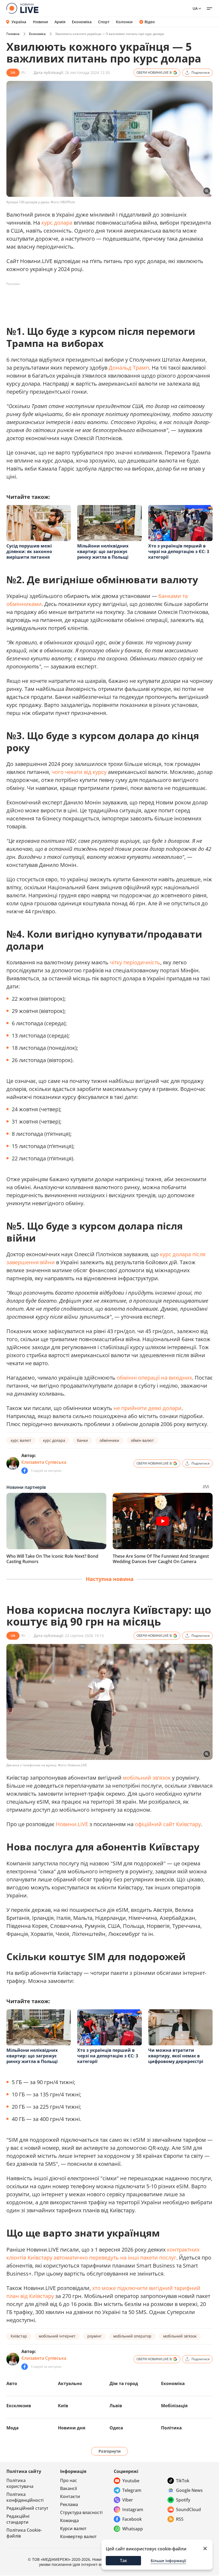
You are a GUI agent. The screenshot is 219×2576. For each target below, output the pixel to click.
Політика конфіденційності (25, 2497)
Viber (128, 2500)
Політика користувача (20, 2483)
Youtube (131, 2481)
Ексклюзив (19, 2406)
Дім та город (124, 2383)
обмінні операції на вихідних (154, 1378)
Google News (189, 2490)
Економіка (82, 22)
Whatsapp (133, 2529)
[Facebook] (25, 1471)
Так (124, 2561)
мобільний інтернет (57, 2336)
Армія (60, 22)
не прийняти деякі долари (148, 1408)
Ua (195, 8)
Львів (116, 2406)
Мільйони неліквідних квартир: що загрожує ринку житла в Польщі (103, 551)
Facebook (132, 2519)
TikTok (183, 2481)
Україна (19, 22)
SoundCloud (188, 2510)
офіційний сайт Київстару (168, 1824)
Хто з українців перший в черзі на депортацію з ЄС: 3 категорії (179, 551)
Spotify (183, 2500)
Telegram (132, 2490)
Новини (40, 22)
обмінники (109, 1440)
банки (82, 1440)
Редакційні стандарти (18, 2519)
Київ (63, 2406)
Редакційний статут (27, 2508)
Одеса (116, 2428)
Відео (150, 22)
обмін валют (142, 1440)
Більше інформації (168, 2561)
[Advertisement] (104, 300)
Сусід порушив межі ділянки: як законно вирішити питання (29, 551)
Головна (13, 34)
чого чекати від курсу (79, 772)
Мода (13, 2428)
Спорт (104, 22)
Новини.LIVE (72, 1824)
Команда (69, 2520)
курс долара (57, 223)
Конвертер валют (78, 2536)
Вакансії (69, 2488)
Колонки (124, 22)
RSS (180, 2519)
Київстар (19, 2336)
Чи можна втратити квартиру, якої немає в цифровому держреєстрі (176, 2056)
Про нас (69, 2480)
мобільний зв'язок (147, 1778)
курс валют (21, 1440)
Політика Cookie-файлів (24, 2533)
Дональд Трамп (129, 368)
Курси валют (73, 2528)
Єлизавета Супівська (44, 1462)
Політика (171, 2428)
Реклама (69, 2504)
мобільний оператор (132, 2336)
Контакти (70, 2496)
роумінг (94, 2336)
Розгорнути (110, 2451)
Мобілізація (174, 2406)
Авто (12, 2383)
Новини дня (72, 2428)
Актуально (70, 2383)
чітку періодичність (135, 962)
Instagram (133, 2510)
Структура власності (81, 2512)
